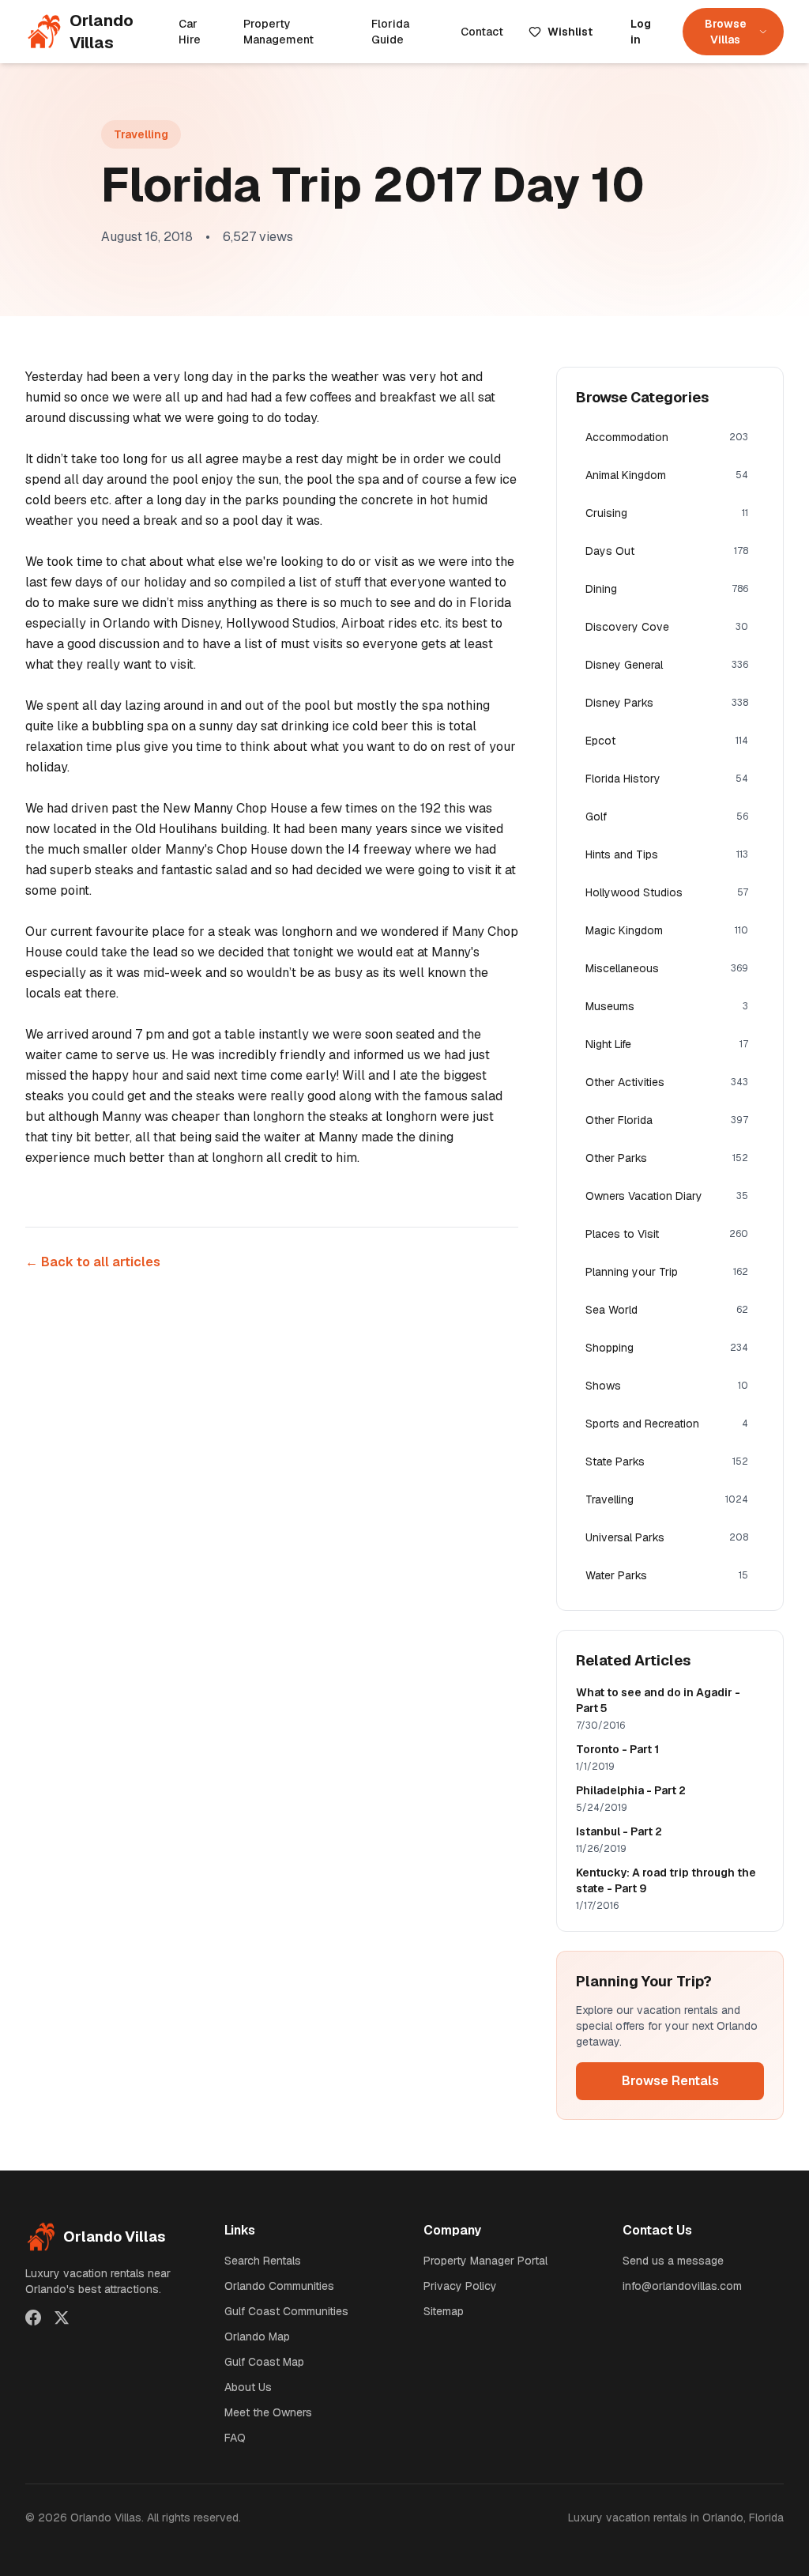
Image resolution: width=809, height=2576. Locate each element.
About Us (248, 2387)
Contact (482, 32)
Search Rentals (263, 2261)
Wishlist (570, 32)
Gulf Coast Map (264, 2362)
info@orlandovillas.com (682, 2286)
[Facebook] (33, 2318)
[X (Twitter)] (62, 2318)
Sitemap (444, 2311)
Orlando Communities (279, 2286)
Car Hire (190, 32)
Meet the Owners (268, 2412)
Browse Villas (726, 32)
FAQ (235, 2438)
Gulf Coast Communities (286, 2311)
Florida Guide (390, 32)
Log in (641, 32)
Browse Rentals (670, 2081)
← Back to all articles (93, 1262)
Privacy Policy (460, 2286)
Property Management (278, 32)
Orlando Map (257, 2337)
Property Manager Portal (485, 2261)
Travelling (141, 134)
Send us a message (673, 2261)
